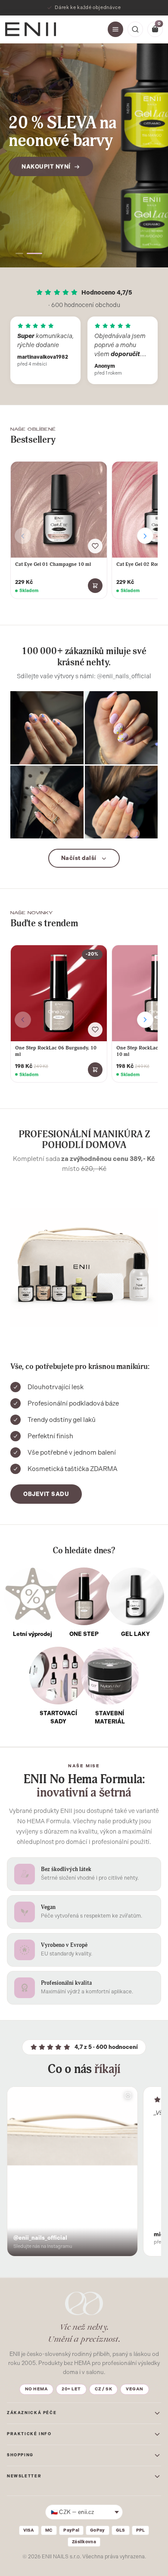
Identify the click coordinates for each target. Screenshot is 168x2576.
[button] (19, 253)
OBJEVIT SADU (46, 1494)
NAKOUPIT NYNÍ (46, 166)
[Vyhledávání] (135, 29)
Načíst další (79, 858)
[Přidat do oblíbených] (95, 546)
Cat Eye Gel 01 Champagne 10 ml (53, 564)
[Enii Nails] (31, 29)
